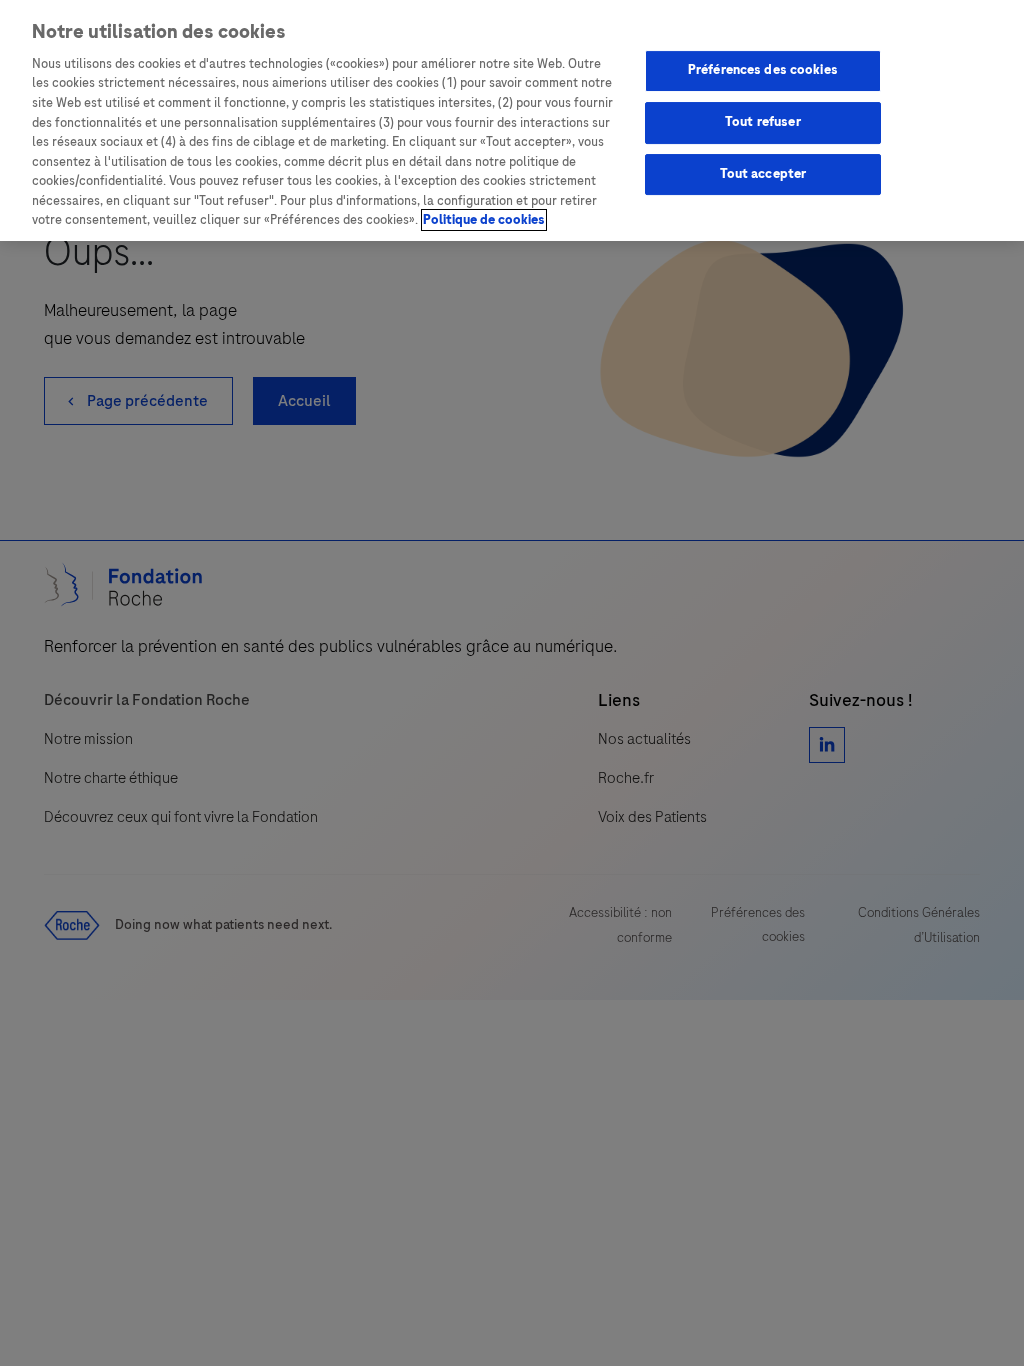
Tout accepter (763, 174)
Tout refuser (763, 122)
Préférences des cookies (763, 70)
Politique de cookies (484, 220)
